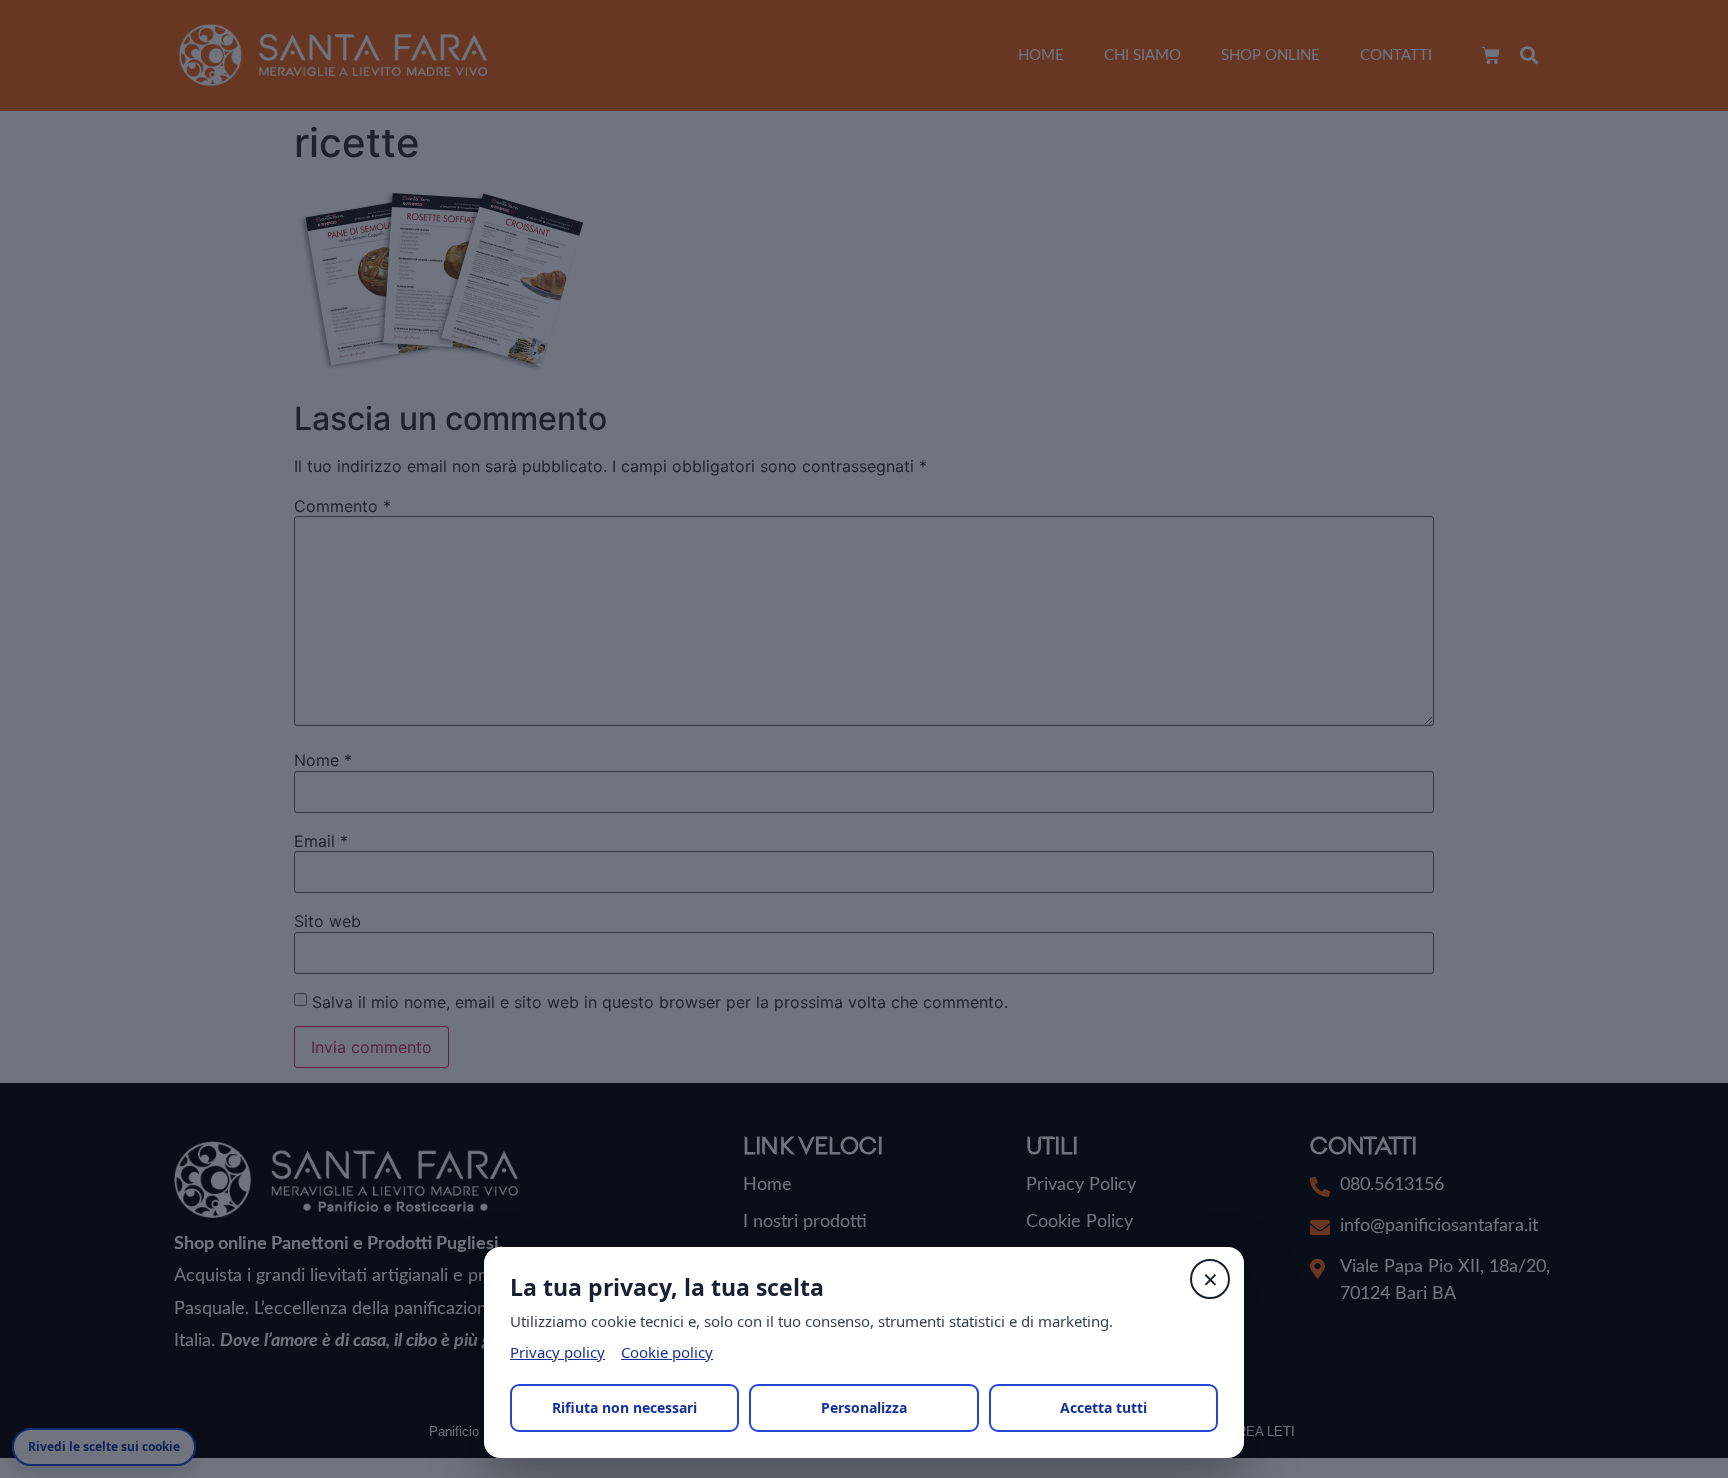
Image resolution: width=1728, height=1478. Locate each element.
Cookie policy (667, 1352)
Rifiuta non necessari (624, 1407)
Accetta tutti (1103, 1407)
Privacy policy (557, 1352)
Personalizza (864, 1407)
